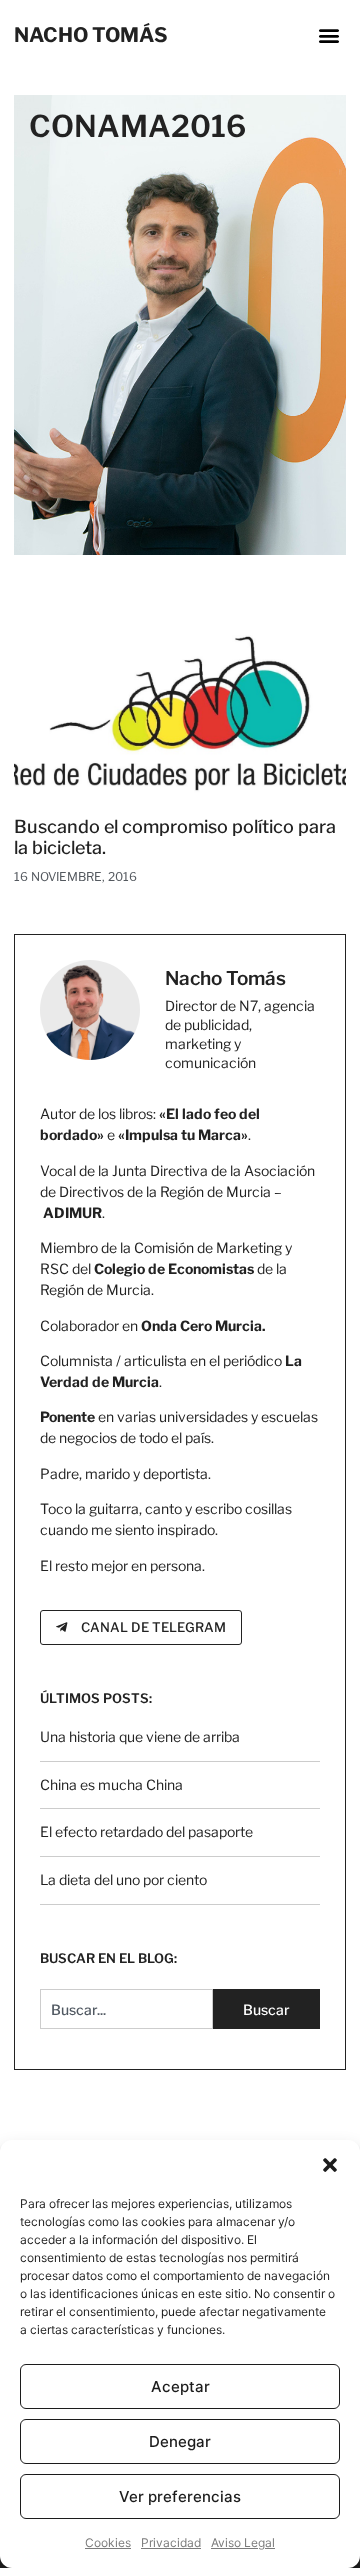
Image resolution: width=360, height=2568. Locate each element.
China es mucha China (111, 1784)
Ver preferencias (180, 2496)
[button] (330, 2165)
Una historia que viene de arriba (140, 1736)
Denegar (180, 2441)
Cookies (108, 2542)
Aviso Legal (243, 2542)
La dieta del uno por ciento (123, 1879)
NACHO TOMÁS (91, 35)
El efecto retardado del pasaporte (146, 1831)
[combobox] (126, 2009)
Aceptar (180, 2386)
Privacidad (171, 2542)
